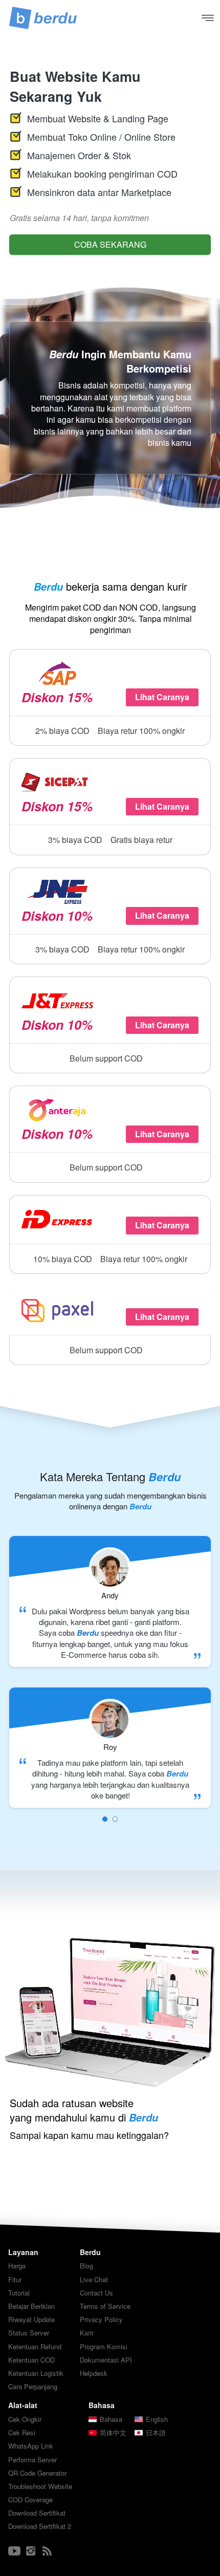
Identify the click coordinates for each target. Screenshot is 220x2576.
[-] (14, 2551)
